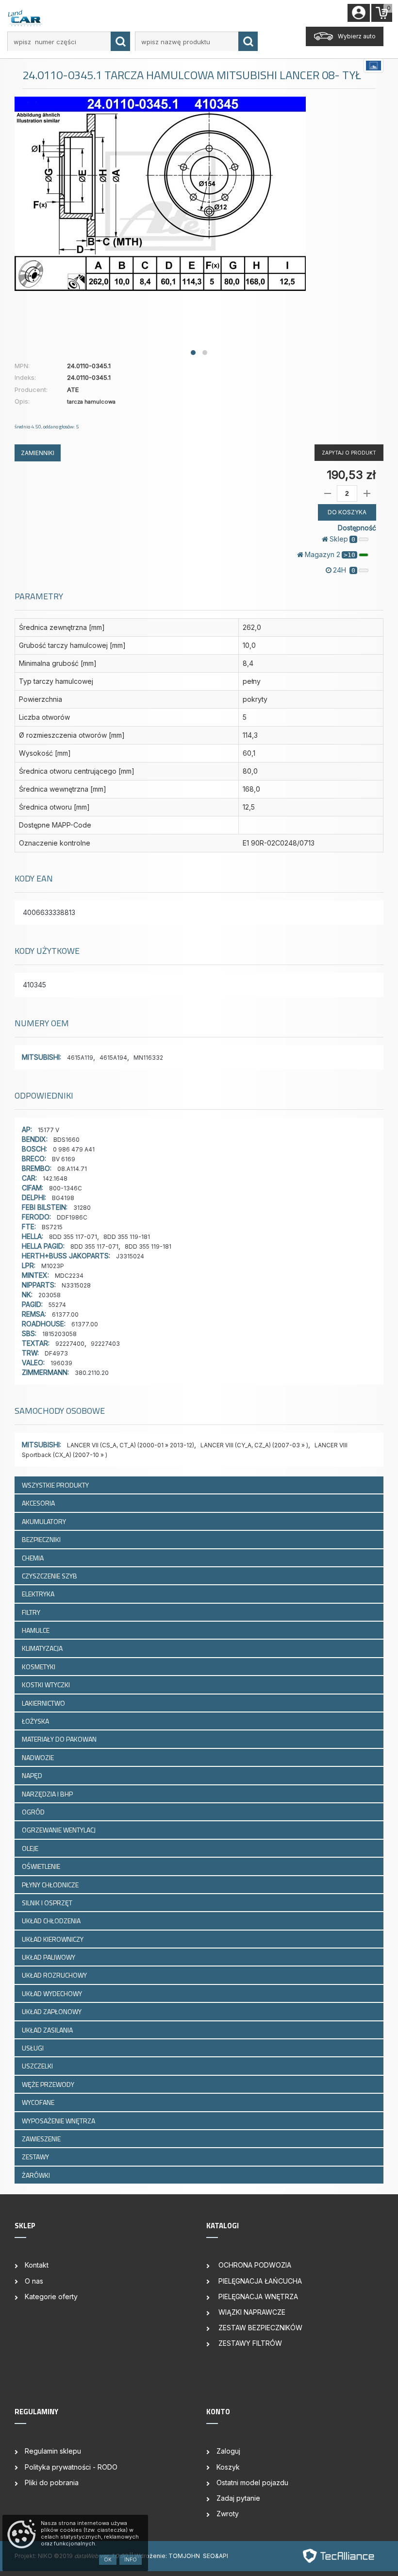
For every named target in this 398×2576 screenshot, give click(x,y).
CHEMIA (33, 1558)
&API (222, 2556)
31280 (82, 1208)
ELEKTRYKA (39, 1594)
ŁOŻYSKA (36, 1721)
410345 (34, 985)
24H (344, 570)
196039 (61, 1363)
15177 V (49, 1130)
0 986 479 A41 (74, 1149)
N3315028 (76, 1285)
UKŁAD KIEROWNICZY (53, 1939)
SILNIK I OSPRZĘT (48, 1903)
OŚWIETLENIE (42, 1866)
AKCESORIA (39, 1503)
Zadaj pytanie (238, 2498)
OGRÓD (34, 1812)
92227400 (70, 1344)
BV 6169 (64, 1159)
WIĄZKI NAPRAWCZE (251, 2312)
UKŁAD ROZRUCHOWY (55, 1975)
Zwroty (228, 2514)
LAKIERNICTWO (44, 1703)
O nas (34, 2281)
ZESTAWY (36, 2157)
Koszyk (228, 2467)
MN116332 (148, 1058)
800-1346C (66, 1188)
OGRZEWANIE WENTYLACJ (59, 1830)
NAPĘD (33, 1775)
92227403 (105, 1344)
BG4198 (63, 1198)
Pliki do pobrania (52, 2483)
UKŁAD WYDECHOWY (53, 1993)
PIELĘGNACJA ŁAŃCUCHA (259, 2281)
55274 (57, 1305)
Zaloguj (228, 2451)
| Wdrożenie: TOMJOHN (167, 2556)
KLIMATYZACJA (43, 1648)
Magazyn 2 (330, 554)
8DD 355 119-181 (127, 1237)
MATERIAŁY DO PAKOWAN (60, 1739)
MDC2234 (69, 1276)
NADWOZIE (39, 1757)
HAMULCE (36, 1630)
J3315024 (130, 1256)
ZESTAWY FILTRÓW (249, 2343)
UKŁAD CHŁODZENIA (52, 1921)
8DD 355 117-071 (73, 1237)
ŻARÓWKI (37, 2175)
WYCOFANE (39, 2102)
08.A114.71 (72, 1169)
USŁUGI (33, 2048)
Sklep (342, 539)
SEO (209, 2556)
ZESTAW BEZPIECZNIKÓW (259, 2328)
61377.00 (65, 1314)
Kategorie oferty (51, 2296)
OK (108, 2559)
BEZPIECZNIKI (42, 1539)
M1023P (53, 1266)
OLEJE (31, 1848)
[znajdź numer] (120, 41)
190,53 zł (351, 475)
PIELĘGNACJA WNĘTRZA (257, 2296)
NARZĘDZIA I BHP (48, 1794)
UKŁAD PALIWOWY (49, 1957)
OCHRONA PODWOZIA (254, 2265)
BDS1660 (66, 1140)
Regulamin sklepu (53, 2451)
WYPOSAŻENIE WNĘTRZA (59, 2121)
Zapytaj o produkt (349, 453)
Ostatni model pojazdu (252, 2483)
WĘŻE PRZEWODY (49, 2084)
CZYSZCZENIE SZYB (50, 1576)
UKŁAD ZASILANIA (48, 2030)
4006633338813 (49, 912)
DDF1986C (72, 1217)
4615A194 (113, 1058)
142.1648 (55, 1178)
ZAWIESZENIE (42, 2139)
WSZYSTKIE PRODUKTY (55, 1485)
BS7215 (52, 1227)
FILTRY (32, 1612)
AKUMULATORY (45, 1521)
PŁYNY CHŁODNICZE (51, 1885)
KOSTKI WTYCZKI (47, 1685)
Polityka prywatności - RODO (71, 2467)
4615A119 (80, 1058)
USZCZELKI (38, 2066)
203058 (50, 1295)
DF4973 (56, 1353)
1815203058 (59, 1334)
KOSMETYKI (39, 1667)
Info (131, 2559)
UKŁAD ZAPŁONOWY (52, 2011)
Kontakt (37, 2265)
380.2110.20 (92, 1373)
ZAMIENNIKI (38, 453)
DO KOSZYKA (347, 512)
